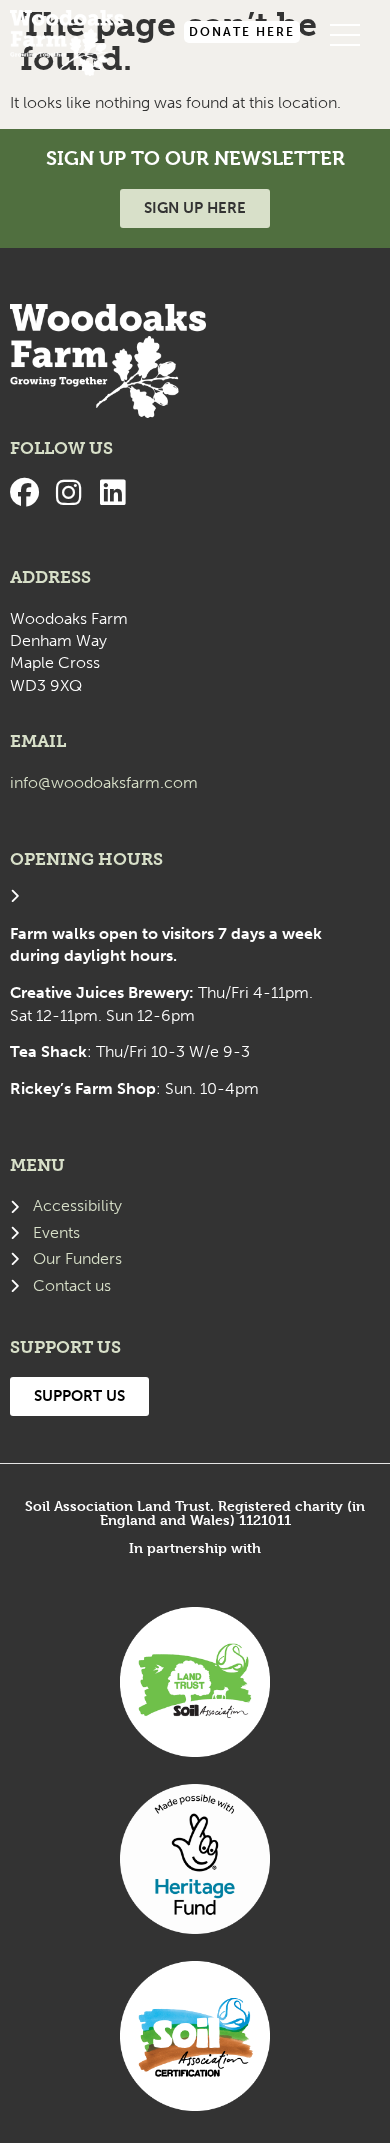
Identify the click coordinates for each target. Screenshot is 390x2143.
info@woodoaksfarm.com (104, 782)
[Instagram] (68, 492)
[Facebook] (24, 492)
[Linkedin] (112, 492)
